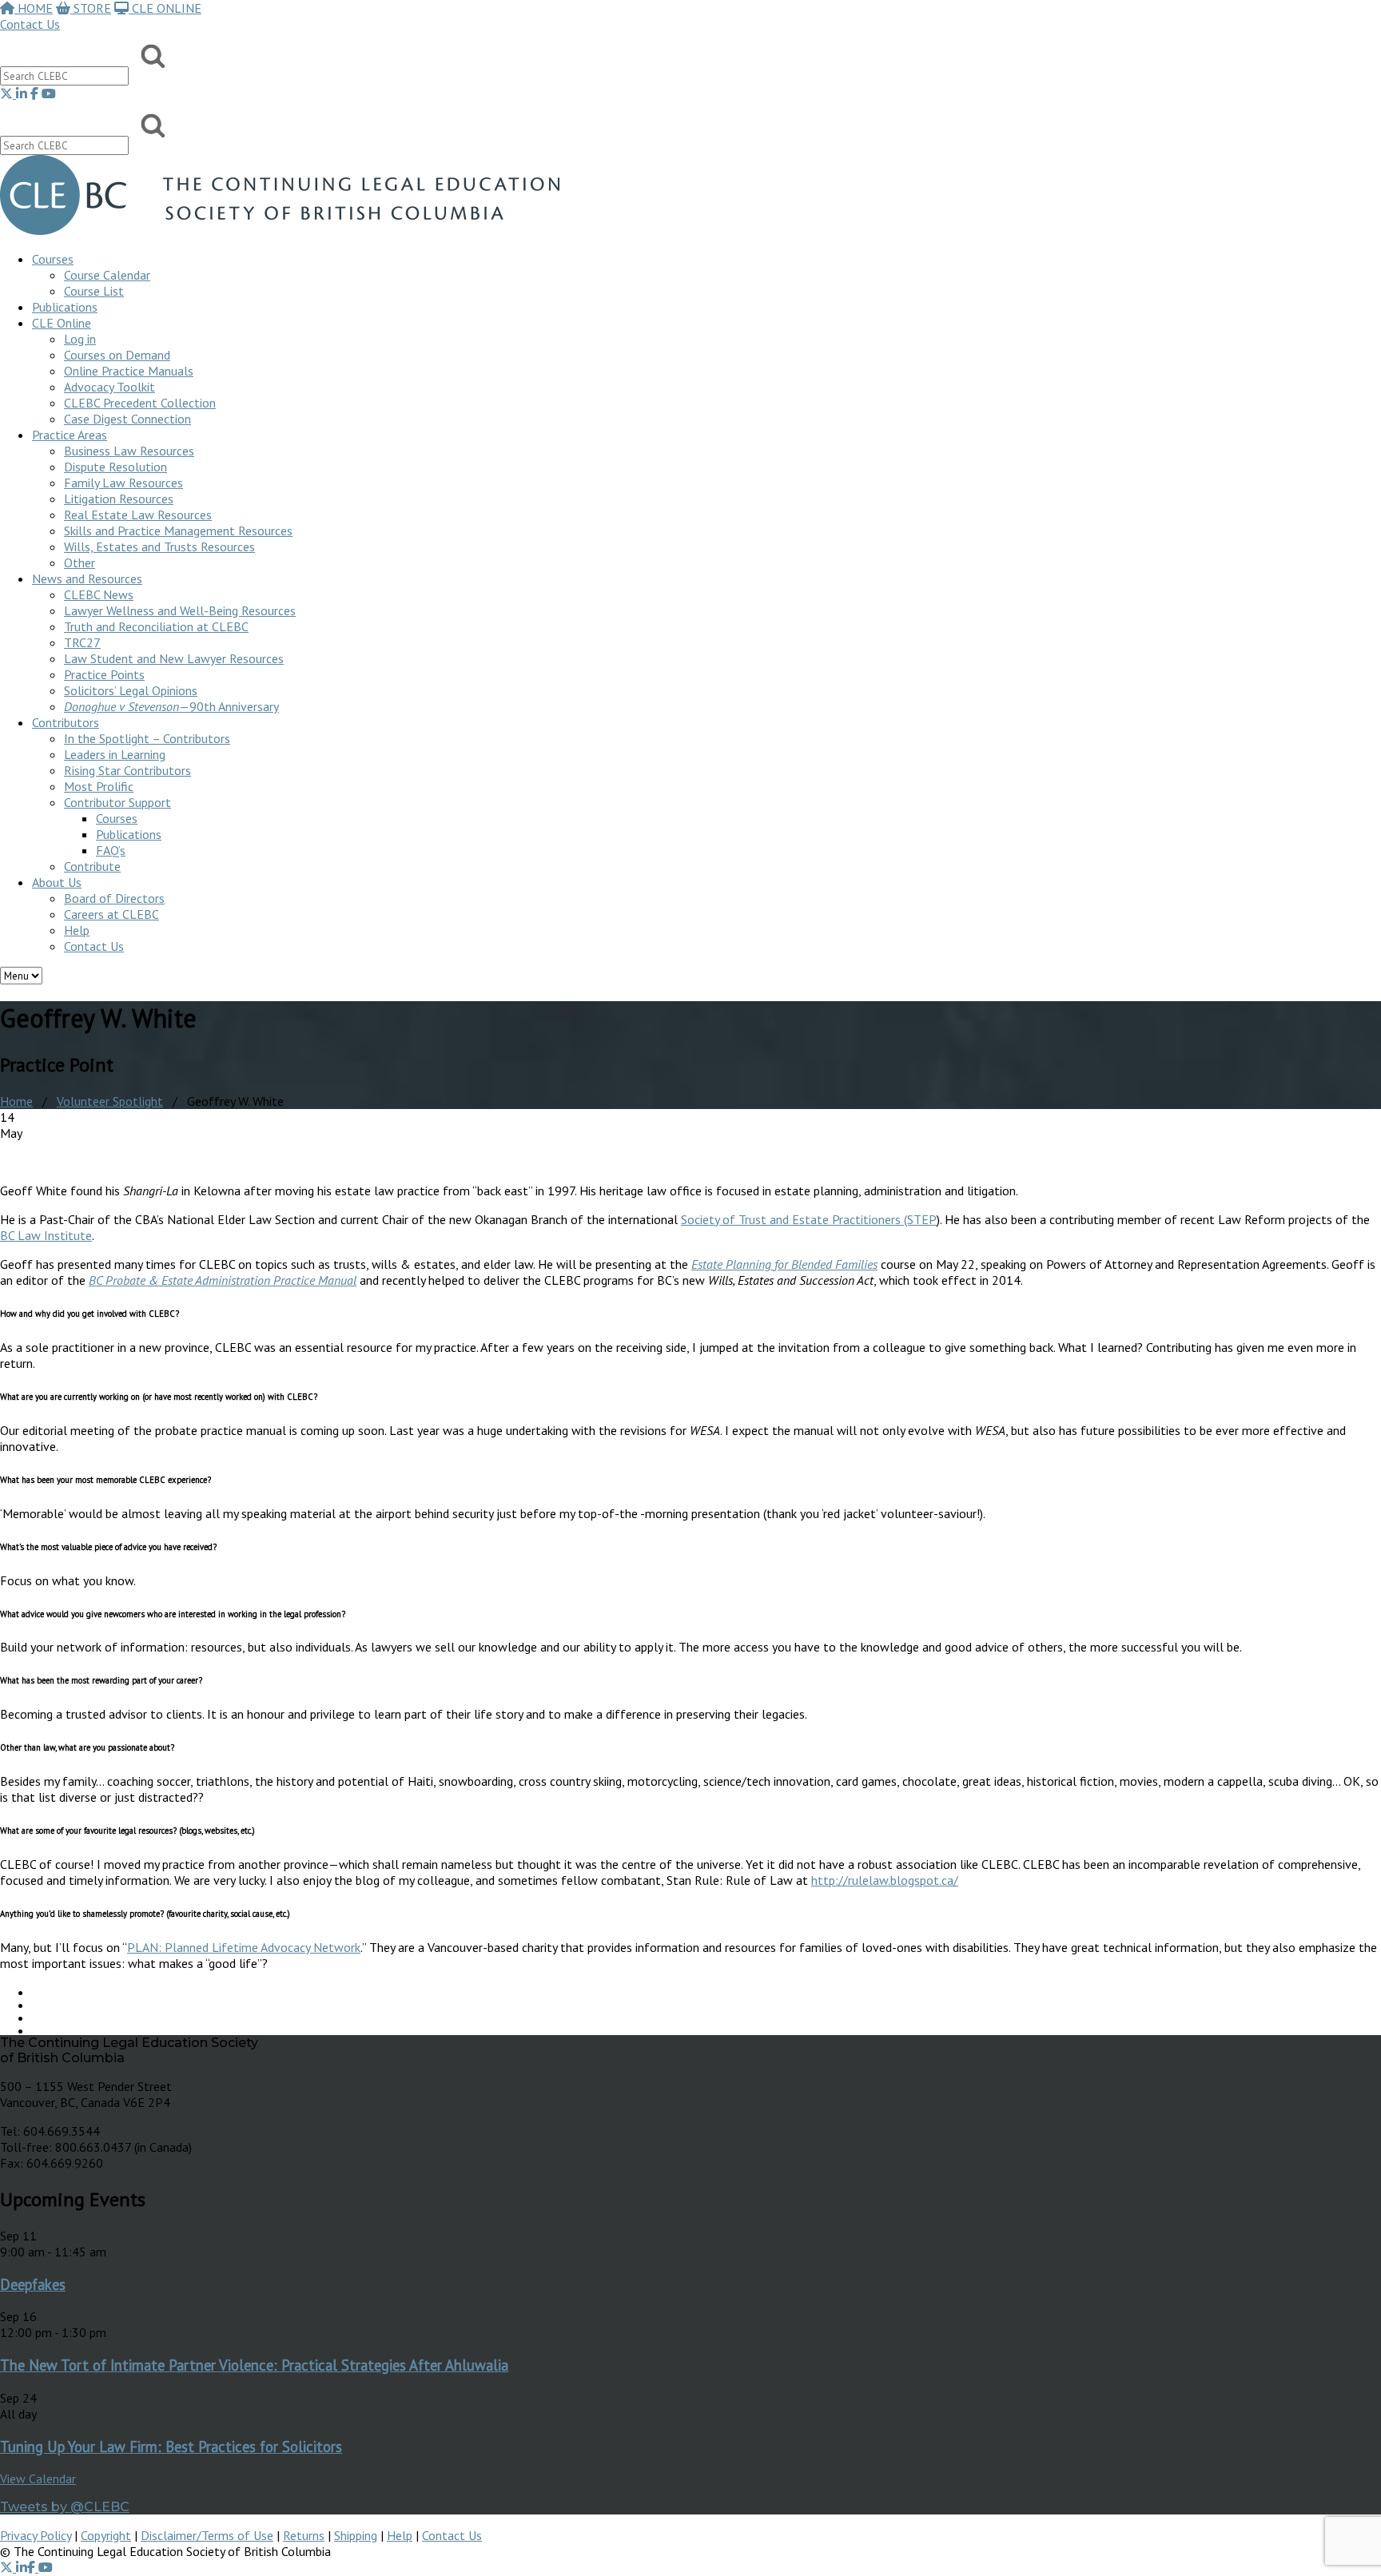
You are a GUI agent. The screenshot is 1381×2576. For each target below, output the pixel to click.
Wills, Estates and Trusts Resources (159, 547)
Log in (80, 339)
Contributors (66, 722)
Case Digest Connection (127, 419)
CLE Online (62, 323)
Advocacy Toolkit (109, 387)
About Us (57, 882)
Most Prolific (99, 786)
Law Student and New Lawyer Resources (174, 658)
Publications (129, 834)
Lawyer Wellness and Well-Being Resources (180, 610)
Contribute (92, 866)
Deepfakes (33, 2284)
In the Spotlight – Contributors (147, 738)
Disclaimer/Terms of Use (207, 2535)
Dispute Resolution (115, 467)
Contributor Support (117, 802)
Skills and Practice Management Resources (178, 531)
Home (16, 1101)
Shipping (356, 2535)
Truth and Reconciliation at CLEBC (156, 626)
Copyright (106, 2535)
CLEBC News (99, 594)
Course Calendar (107, 275)
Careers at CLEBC (111, 914)
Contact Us (30, 24)
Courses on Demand (117, 355)
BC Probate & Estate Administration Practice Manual (223, 1280)
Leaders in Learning (115, 754)
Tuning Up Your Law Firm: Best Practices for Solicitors (171, 2447)
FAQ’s (111, 850)
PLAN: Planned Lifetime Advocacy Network (244, 1947)
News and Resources (87, 578)
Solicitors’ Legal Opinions (131, 690)
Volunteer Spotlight (110, 1101)
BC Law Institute (46, 1235)
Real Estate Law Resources (138, 515)
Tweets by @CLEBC (65, 2507)
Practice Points (104, 674)
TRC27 (82, 642)
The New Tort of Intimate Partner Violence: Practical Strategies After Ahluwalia (254, 2365)
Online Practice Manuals (129, 371)
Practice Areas (70, 435)
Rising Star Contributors (127, 770)
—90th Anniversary (171, 706)
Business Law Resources (129, 451)
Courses (53, 259)
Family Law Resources (123, 483)
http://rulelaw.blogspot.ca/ (885, 1880)
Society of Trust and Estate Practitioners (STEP (809, 1219)
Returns (304, 2535)
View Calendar (38, 2479)
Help (77, 930)
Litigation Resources (119, 499)
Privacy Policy (36, 2535)
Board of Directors (114, 898)
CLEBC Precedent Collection (140, 403)
